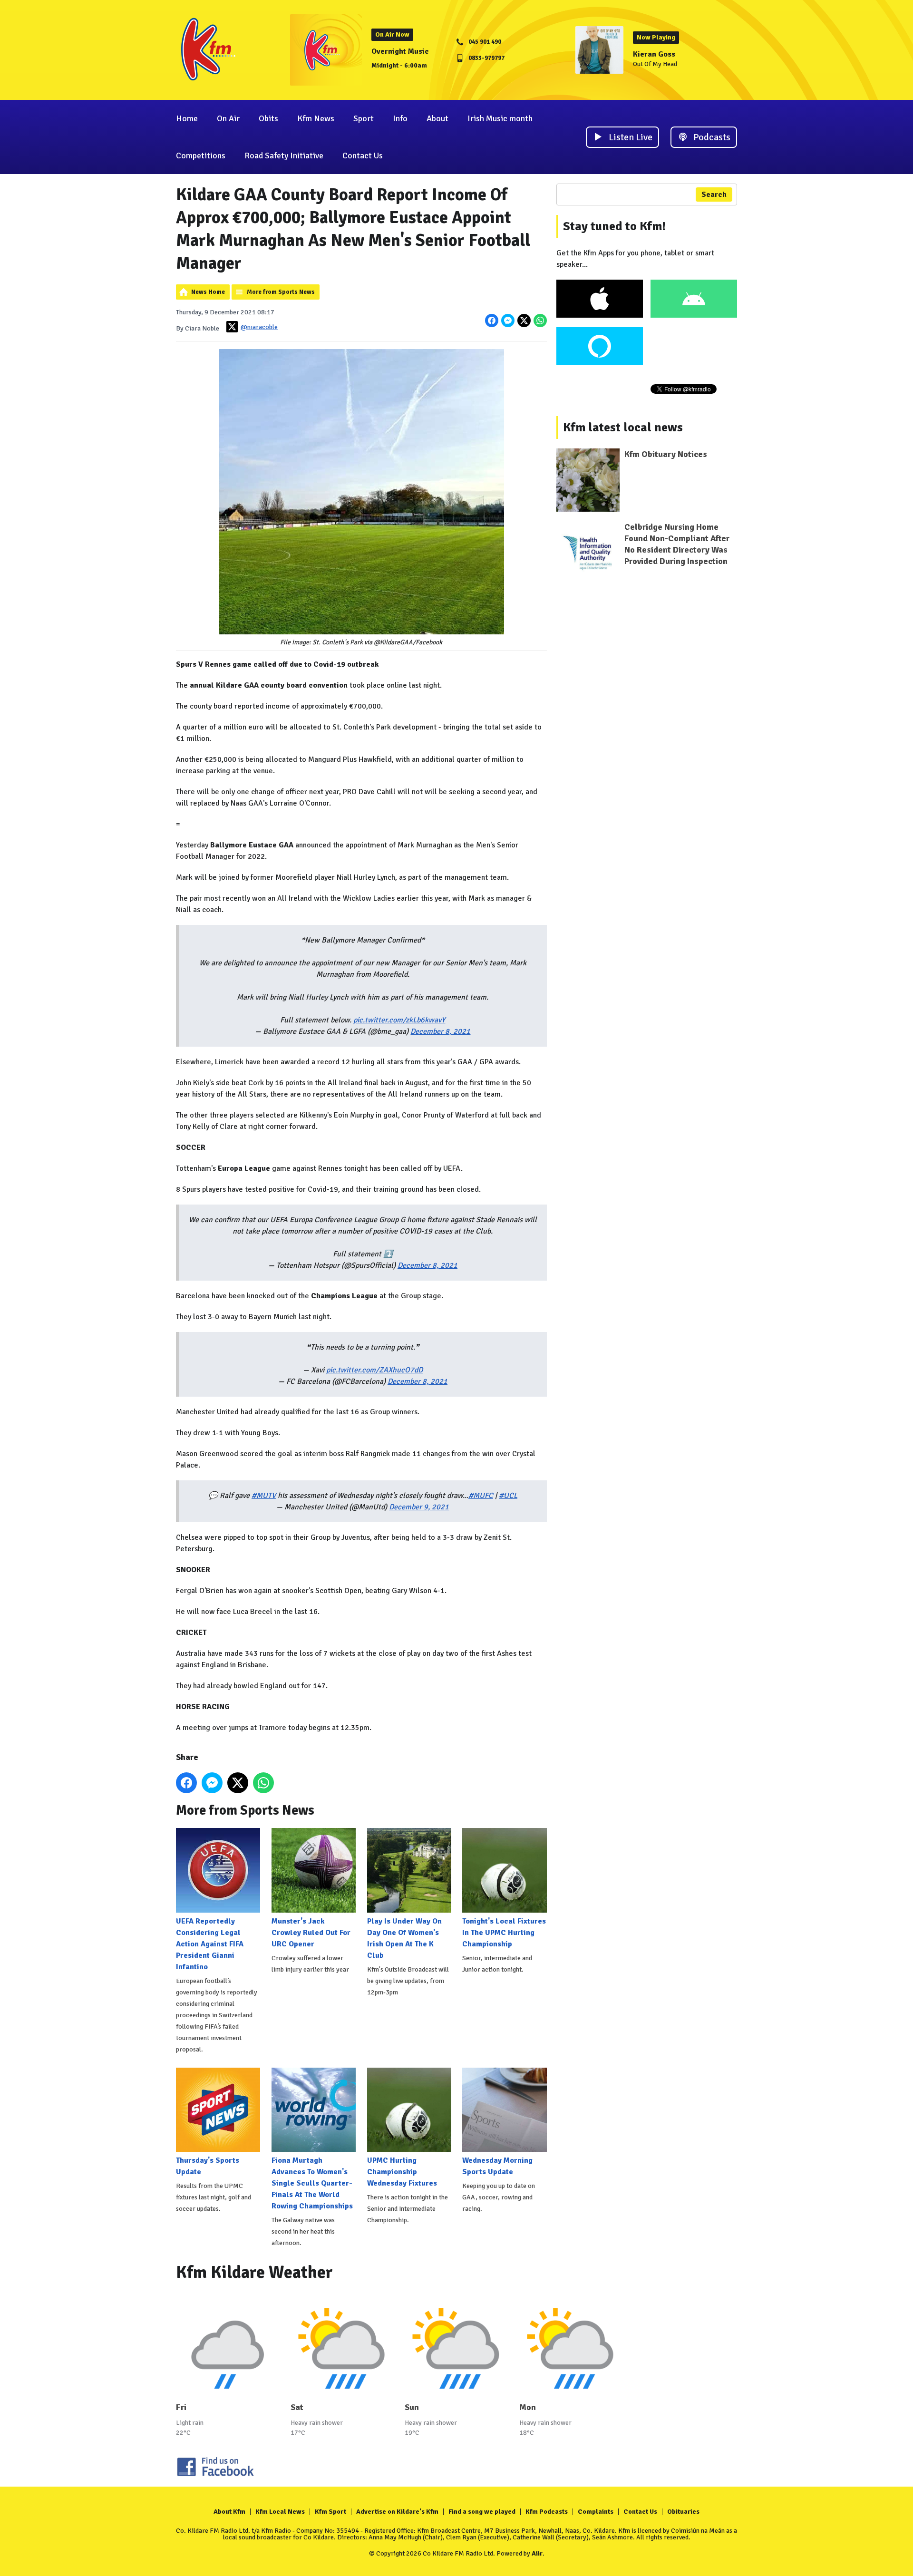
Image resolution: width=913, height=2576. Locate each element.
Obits (268, 118)
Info (400, 118)
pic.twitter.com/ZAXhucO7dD (374, 1370)
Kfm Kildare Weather (254, 2272)
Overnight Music (400, 51)
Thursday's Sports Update (208, 2166)
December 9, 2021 (419, 1507)
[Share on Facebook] (492, 321)
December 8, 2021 (440, 1031)
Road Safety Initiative (284, 156)
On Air (228, 118)
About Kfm (229, 2512)
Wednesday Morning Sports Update (497, 2166)
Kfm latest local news (623, 428)
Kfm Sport (330, 2512)
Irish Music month (500, 118)
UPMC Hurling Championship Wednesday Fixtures (402, 2172)
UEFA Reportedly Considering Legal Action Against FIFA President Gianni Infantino (210, 1944)
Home (187, 118)
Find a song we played (482, 2512)
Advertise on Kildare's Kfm (397, 2512)
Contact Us (363, 156)
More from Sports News (281, 292)
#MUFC (481, 1496)
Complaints (596, 2512)
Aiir (537, 2553)
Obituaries (683, 2512)
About (437, 118)
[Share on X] (524, 321)
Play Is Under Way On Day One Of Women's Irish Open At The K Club (404, 1938)
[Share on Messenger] (508, 321)
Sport (364, 118)
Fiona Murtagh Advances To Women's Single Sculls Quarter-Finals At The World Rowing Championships (312, 2183)
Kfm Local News (280, 2512)
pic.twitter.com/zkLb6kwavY (399, 1020)
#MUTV (264, 1496)
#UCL (508, 1496)
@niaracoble (259, 327)
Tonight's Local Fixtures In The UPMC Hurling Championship (504, 1932)
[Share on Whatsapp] (540, 321)
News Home (208, 292)
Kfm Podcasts (547, 2512)
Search (714, 194)
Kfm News (316, 118)
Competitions (201, 156)
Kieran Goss (654, 54)
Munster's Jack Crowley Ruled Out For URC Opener (311, 1932)
